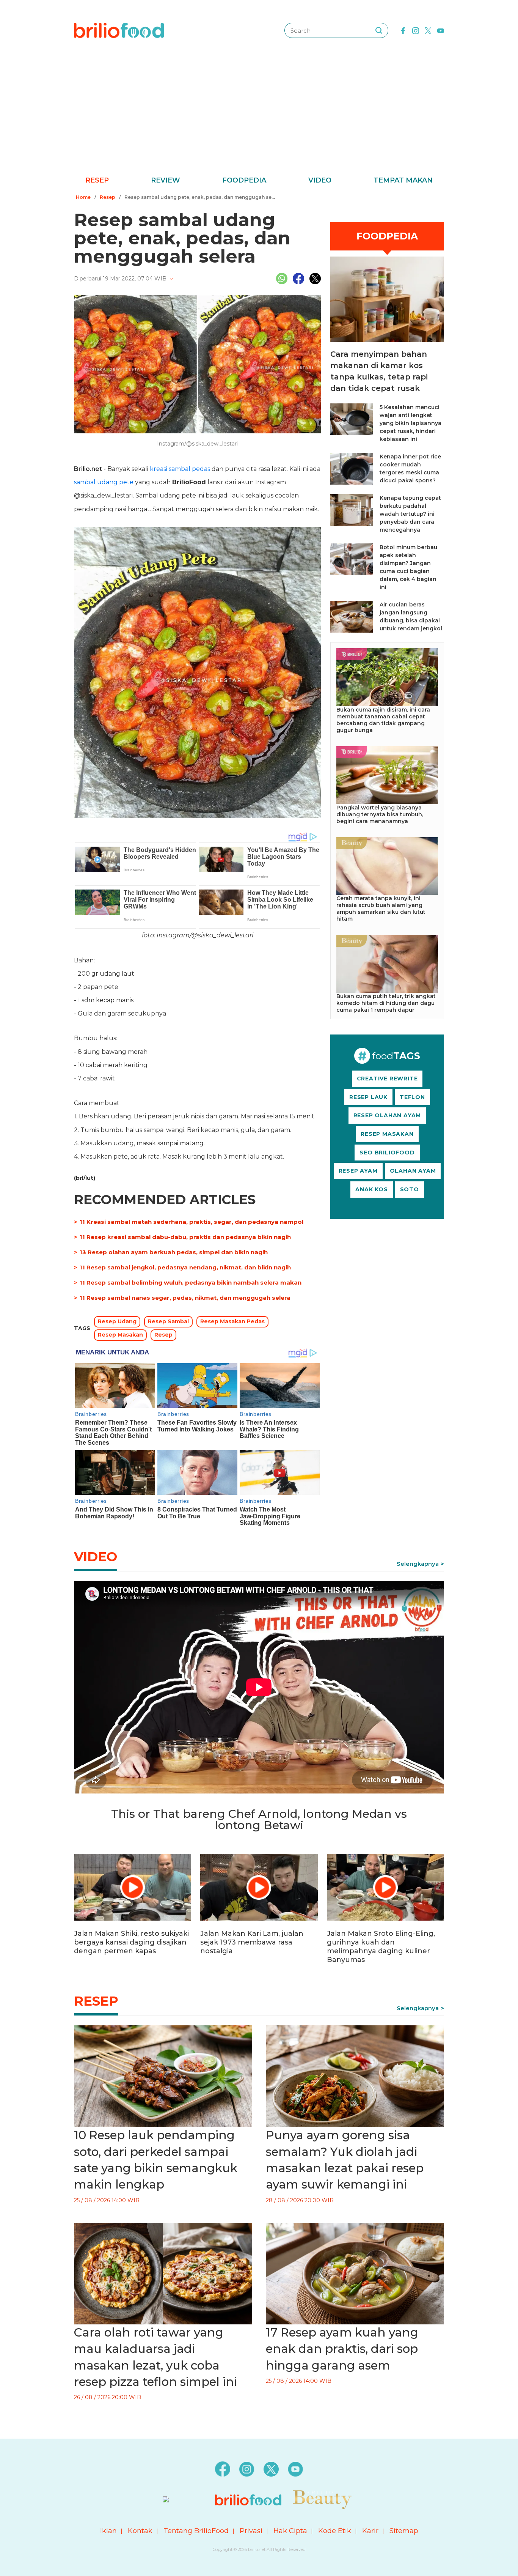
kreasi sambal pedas (180, 469)
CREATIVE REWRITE (387, 1079)
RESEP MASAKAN (387, 1134)
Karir (370, 2531)
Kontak (140, 2531)
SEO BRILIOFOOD (387, 1153)
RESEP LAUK (368, 1097)
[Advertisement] (259, 118)
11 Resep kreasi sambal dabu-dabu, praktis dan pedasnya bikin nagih (185, 1237)
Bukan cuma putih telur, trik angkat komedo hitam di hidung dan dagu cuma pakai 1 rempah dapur (386, 1003)
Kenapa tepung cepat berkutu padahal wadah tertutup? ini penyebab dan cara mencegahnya (410, 514)
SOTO (410, 1189)
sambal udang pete (104, 482)
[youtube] (441, 30)
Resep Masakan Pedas (232, 1321)
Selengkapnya (418, 1564)
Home (83, 197)
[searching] (379, 30)
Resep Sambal (168, 1321)
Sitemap (404, 2531)
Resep (97, 180)
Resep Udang (117, 1321)
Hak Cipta (290, 2531)
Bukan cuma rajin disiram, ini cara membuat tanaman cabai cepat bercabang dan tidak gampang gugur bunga (383, 720)
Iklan (108, 2531)
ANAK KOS (371, 1189)
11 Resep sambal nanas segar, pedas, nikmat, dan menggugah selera (185, 1298)
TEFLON (412, 1097)
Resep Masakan (120, 1335)
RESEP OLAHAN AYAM (387, 1115)
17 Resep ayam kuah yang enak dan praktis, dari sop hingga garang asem (342, 2349)
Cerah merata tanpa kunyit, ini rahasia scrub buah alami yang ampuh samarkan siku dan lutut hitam (381, 909)
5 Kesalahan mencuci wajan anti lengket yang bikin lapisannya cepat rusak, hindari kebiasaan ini (410, 423)
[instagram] (416, 30)
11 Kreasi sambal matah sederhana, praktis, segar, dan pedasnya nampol (192, 1222)
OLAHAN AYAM (413, 1171)
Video (320, 180)
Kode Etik (335, 2531)
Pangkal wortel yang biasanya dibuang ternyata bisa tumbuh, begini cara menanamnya (380, 814)
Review (166, 180)
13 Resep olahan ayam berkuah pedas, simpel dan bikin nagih (174, 1252)
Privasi (251, 2531)
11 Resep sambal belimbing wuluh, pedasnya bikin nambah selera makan (191, 1282)
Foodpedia (244, 180)
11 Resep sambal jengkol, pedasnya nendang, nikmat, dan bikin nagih (185, 1267)
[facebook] (403, 30)
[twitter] (428, 30)
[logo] (119, 30)
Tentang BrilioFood (196, 2531)
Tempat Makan (403, 180)
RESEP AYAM (358, 1171)
